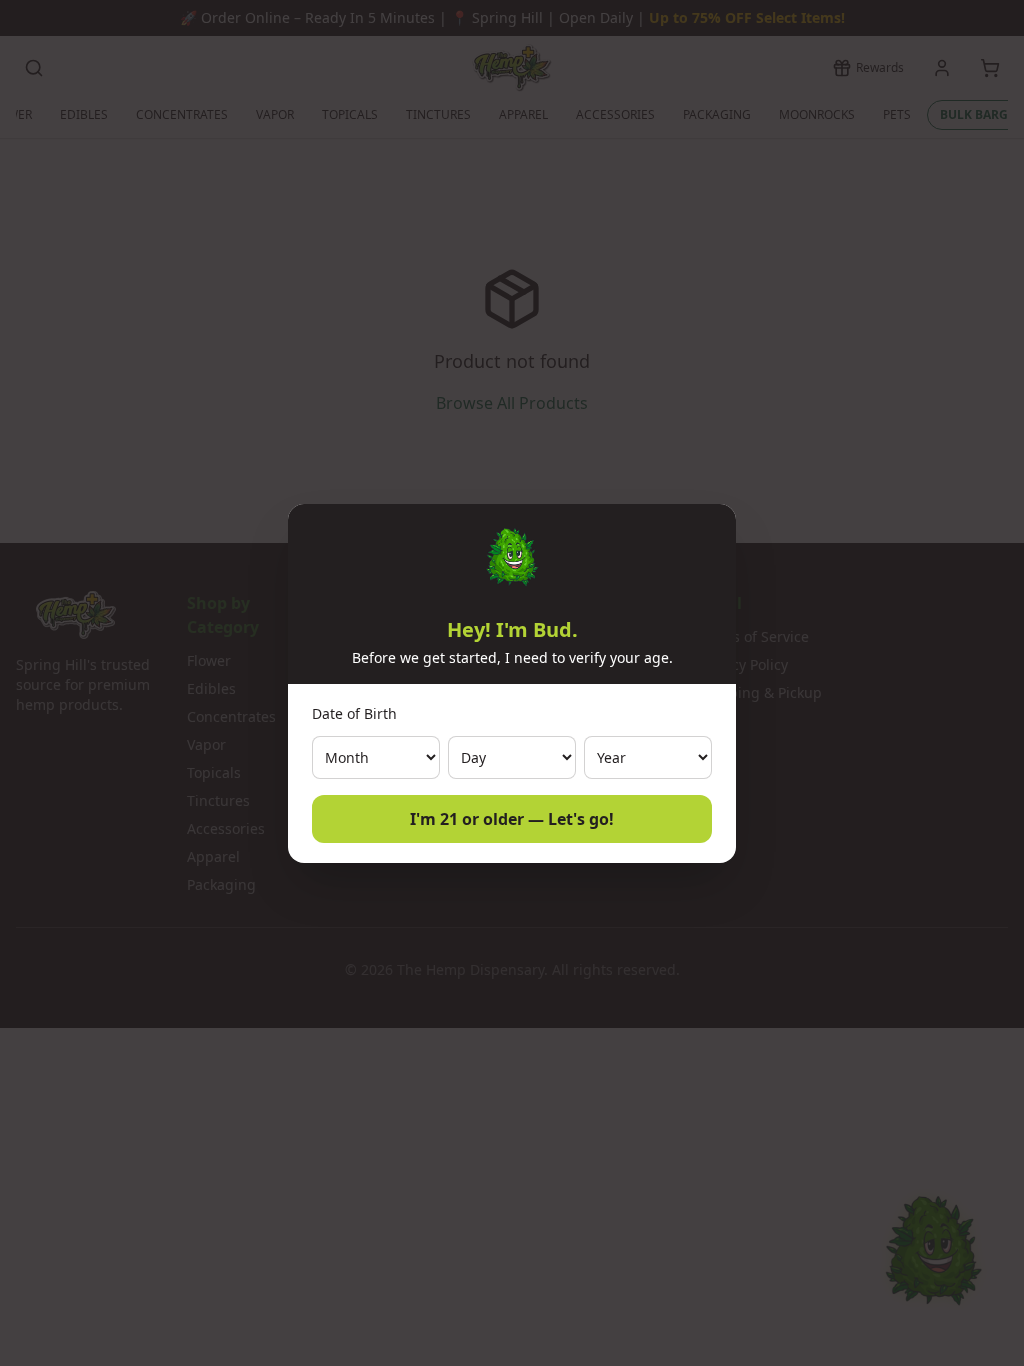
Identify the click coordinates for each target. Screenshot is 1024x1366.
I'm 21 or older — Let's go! (512, 819)
